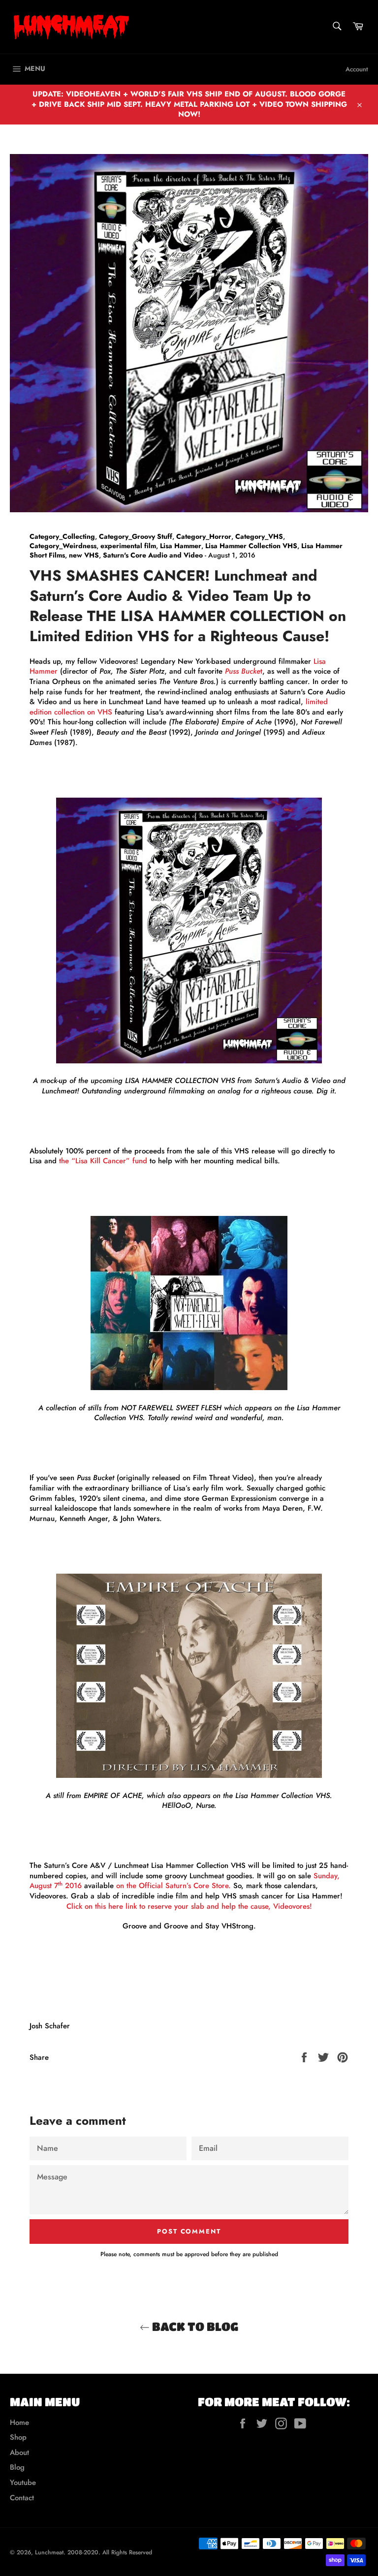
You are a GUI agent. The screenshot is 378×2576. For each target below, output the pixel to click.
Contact (22, 2498)
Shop (18, 2437)
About (19, 2452)
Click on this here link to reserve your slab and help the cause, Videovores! (189, 1906)
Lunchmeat (49, 2552)
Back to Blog (194, 2326)
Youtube (23, 2483)
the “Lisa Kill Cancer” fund (103, 1161)
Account (357, 69)
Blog (17, 2467)
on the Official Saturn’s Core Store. (173, 1886)
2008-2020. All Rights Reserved (110, 2552)
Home (19, 2422)
